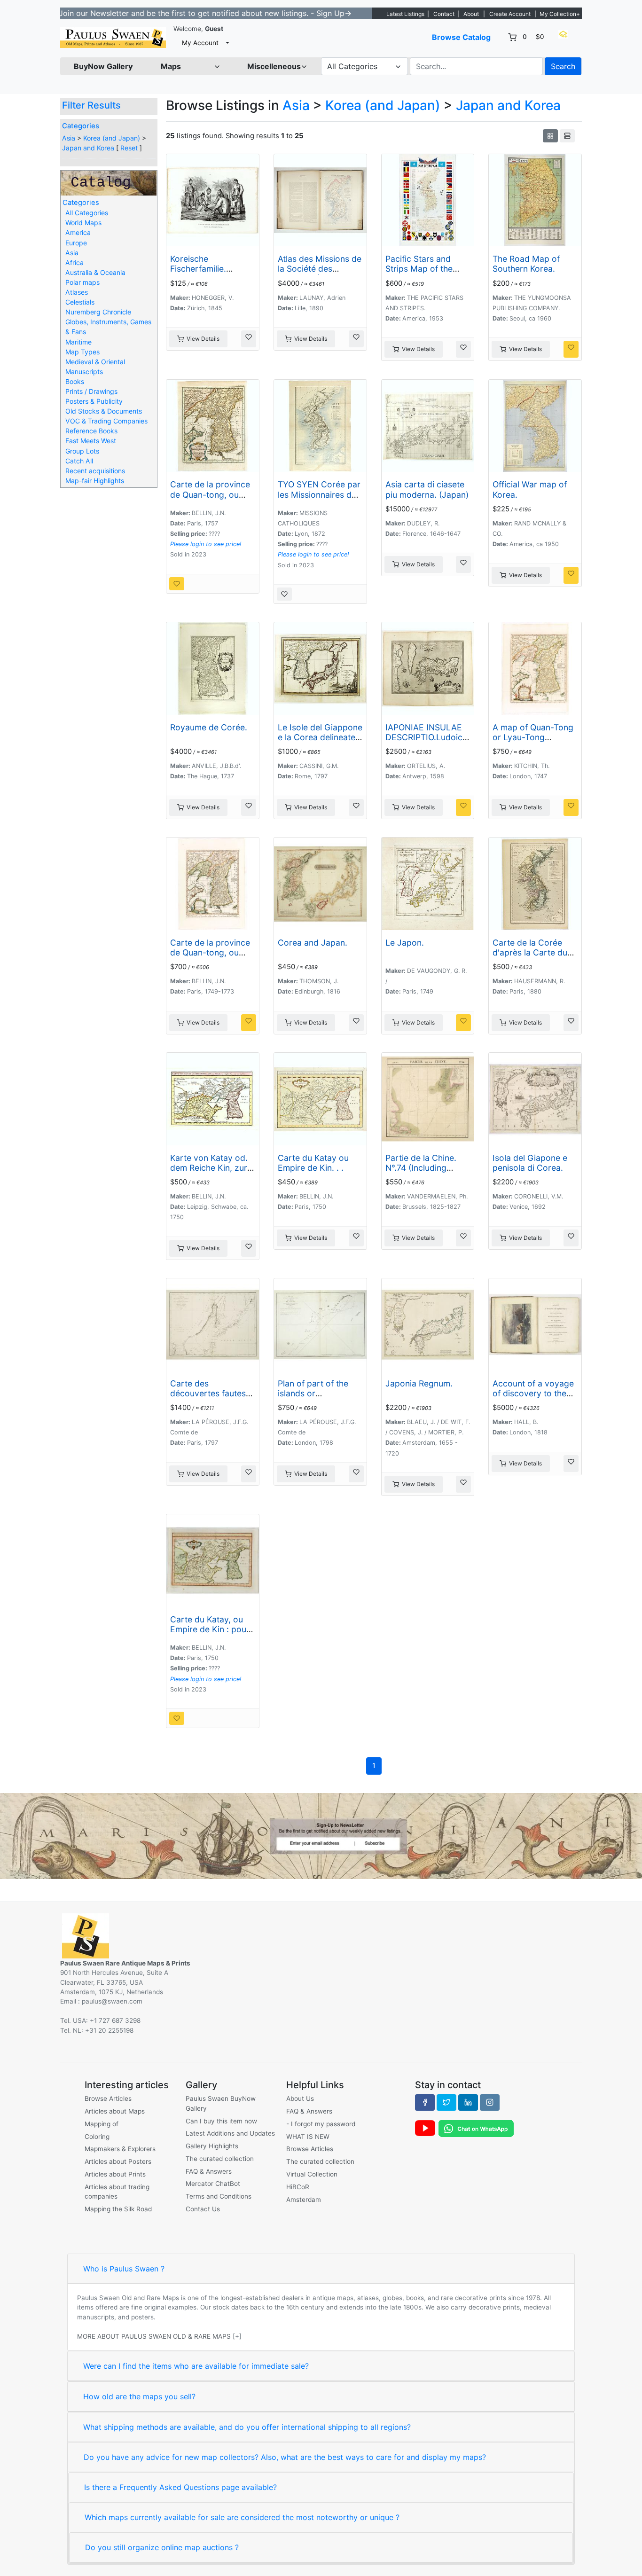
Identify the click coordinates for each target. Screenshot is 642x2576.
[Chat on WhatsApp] (476, 2128)
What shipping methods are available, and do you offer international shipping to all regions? (247, 2427)
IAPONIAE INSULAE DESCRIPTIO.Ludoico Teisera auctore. (427, 737)
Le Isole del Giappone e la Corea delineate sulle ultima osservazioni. (320, 742)
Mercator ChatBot (213, 2184)
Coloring (97, 2137)
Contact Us (203, 2209)
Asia (69, 138)
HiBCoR (298, 2187)
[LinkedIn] (468, 2102)
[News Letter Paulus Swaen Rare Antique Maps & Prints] (321, 1835)
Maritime (78, 342)
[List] (567, 136)
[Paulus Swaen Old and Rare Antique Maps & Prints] (113, 37)
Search (563, 66)
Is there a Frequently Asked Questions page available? (180, 2487)
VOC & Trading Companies (106, 421)
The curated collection (220, 2159)
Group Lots (82, 451)
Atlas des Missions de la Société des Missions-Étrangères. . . (320, 274)
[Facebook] (425, 2102)
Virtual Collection (312, 2174)
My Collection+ (560, 14)
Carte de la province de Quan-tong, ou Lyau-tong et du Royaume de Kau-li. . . (212, 499)
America (78, 232)
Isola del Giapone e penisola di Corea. (530, 1163)
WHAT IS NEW (308, 2137)
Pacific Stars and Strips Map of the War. (419, 269)
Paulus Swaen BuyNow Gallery (221, 2103)
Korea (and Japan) (112, 138)
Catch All (79, 461)
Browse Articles (108, 2098)
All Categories (87, 213)
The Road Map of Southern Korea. (526, 264)
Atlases (77, 292)
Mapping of (102, 2124)
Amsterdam (304, 2200)
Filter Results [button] (93, 105)
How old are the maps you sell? (139, 2396)
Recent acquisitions (95, 471)
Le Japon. (405, 943)
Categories (81, 126)
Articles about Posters (118, 2161)
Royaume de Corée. (209, 727)
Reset (129, 148)
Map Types (82, 352)
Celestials (80, 302)
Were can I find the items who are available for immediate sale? (196, 2366)
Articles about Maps (115, 2111)
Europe (76, 243)
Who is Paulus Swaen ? (124, 2269)
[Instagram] (490, 2102)
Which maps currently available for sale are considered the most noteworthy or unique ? (242, 2517)
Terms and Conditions (219, 2196)
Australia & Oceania (95, 272)
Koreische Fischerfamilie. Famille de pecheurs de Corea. (209, 274)
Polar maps (82, 282)
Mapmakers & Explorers (120, 2149)
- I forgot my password (321, 2124)
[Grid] (550, 136)
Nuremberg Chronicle (98, 312)
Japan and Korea (88, 148)
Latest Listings (405, 14)
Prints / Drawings (91, 391)
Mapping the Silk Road (118, 2209)
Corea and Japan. (313, 943)
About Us (300, 2098)
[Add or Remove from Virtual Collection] (249, 339)
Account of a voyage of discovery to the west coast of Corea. (533, 1393)
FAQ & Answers (209, 2171)
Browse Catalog (461, 37)
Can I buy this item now (221, 2121)
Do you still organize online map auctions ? (162, 2547)
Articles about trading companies (117, 2192)
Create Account (510, 14)
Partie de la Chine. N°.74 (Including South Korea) (421, 1168)
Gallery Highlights (212, 2146)
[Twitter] (446, 2102)
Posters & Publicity (94, 401)
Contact (444, 14)
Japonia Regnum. (419, 1383)
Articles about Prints (115, 2174)
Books (75, 381)
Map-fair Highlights (95, 481)
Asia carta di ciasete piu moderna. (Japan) (427, 489)
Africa (74, 262)
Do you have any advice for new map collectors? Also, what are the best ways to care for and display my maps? (285, 2457)
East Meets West (91, 441)
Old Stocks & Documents (104, 411)
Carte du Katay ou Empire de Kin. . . (313, 1163)
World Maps (83, 223)
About (471, 14)
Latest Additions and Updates (230, 2133)
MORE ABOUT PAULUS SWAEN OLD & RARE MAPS (154, 2336)
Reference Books (91, 431)
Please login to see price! (206, 544)
